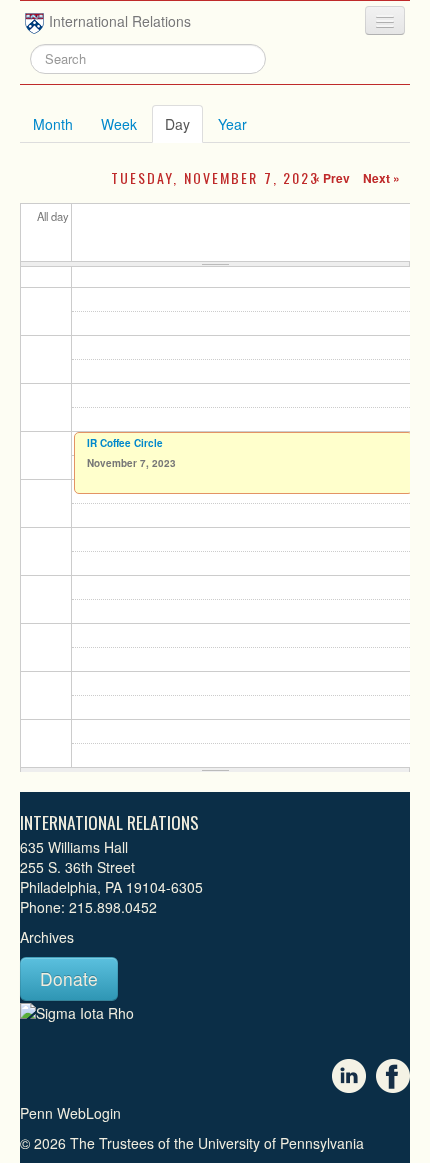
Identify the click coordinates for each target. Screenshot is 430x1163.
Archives (47, 937)
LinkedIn (349, 1076)
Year (232, 124)
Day (184, 124)
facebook (393, 1076)
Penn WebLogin (70, 1113)
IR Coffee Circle (125, 443)
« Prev (331, 178)
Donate (69, 978)
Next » (381, 178)
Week (119, 124)
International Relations (120, 21)
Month (53, 124)
